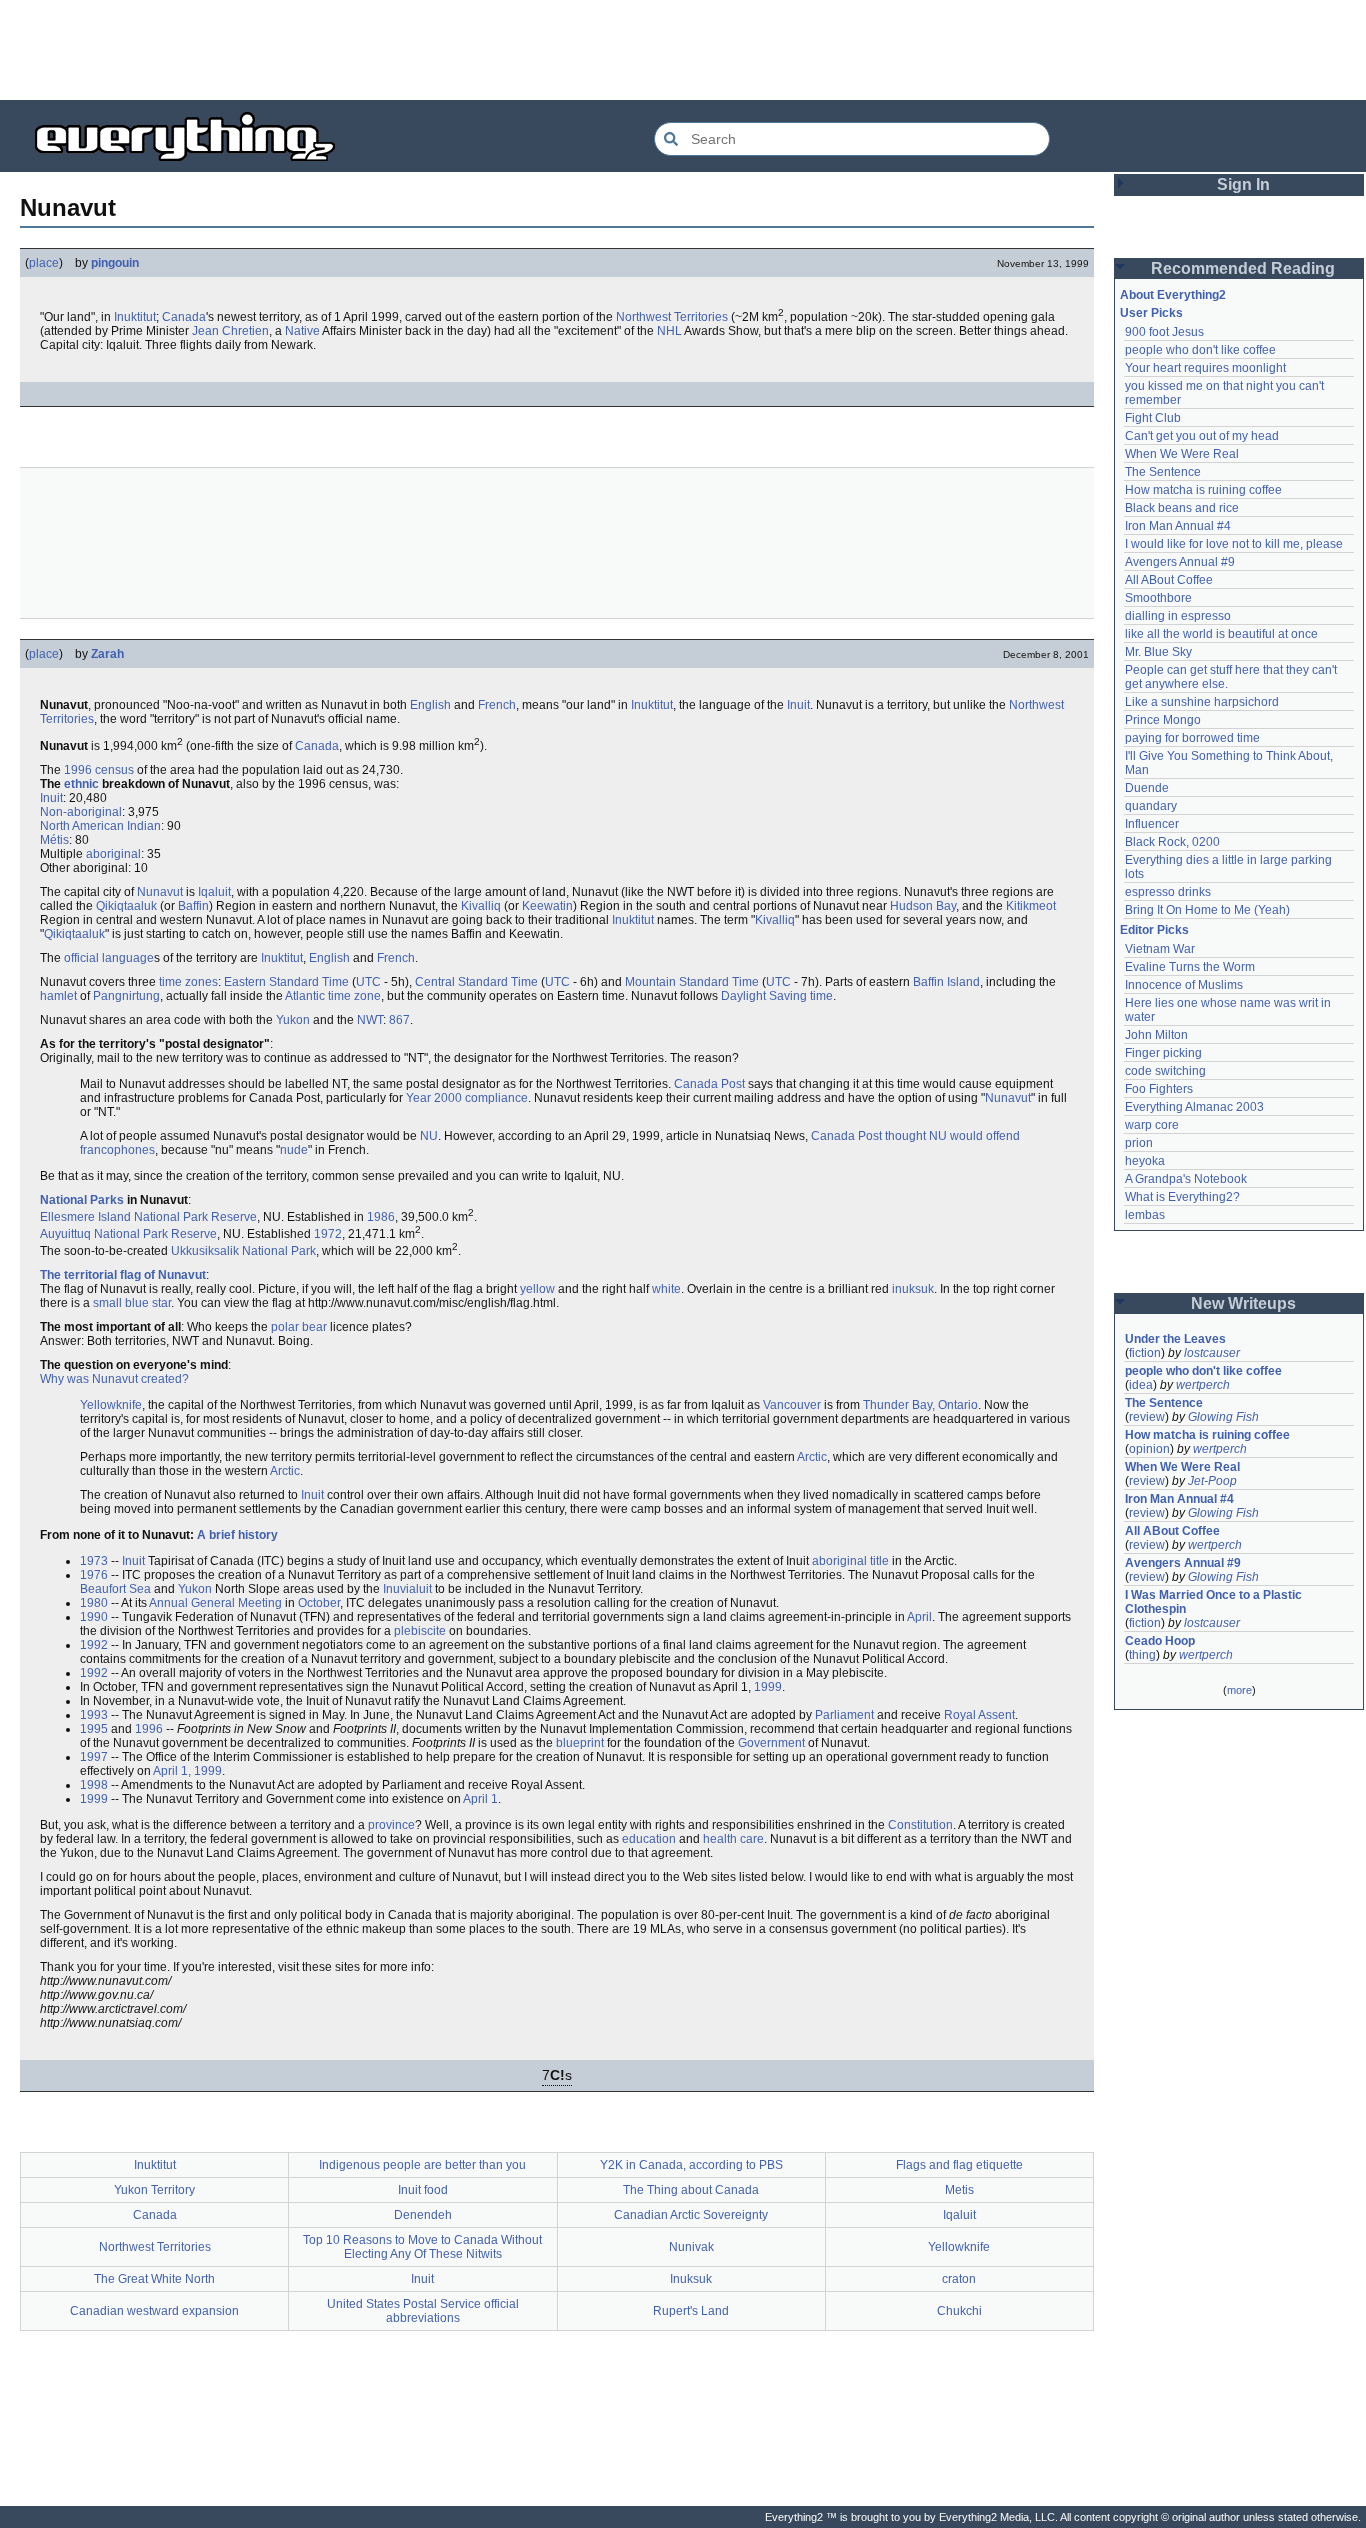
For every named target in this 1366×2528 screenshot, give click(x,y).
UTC (368, 982)
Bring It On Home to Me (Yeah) (1207, 910)
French (497, 705)
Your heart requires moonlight (1205, 368)
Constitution (920, 1825)
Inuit (798, 705)
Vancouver (792, 1405)
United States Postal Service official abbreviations (423, 2311)
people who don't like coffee (1200, 350)
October (319, 1603)
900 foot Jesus (1164, 332)
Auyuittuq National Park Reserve (128, 1234)
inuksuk (913, 1289)
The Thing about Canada (691, 2190)
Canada (184, 317)
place (44, 263)
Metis (959, 2190)
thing (1142, 1655)
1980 (94, 1603)
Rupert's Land (691, 2311)
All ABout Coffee (1169, 580)
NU (429, 1136)
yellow (537, 1289)
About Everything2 (1173, 295)
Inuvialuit (407, 1589)
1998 (94, 1785)
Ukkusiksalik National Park (243, 1251)
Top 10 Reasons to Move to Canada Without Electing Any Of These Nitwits (422, 2247)
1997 (94, 1757)
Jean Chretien (230, 331)
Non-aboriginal (81, 812)
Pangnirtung (126, 996)
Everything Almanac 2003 (1194, 1107)
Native (302, 331)
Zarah (107, 654)
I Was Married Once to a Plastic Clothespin (1215, 1602)
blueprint (580, 1743)
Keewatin (547, 906)
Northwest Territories (672, 317)
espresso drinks (1168, 892)
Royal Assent (979, 1715)
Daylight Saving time (777, 996)
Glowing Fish (1223, 1417)
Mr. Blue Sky (1158, 652)
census (114, 770)
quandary (1151, 806)
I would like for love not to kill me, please (1234, 544)
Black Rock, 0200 (1172, 842)
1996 (78, 770)
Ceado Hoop (1160, 1641)
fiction (1145, 1353)
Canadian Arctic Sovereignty (691, 2215)
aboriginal (113, 854)
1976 (94, 1575)
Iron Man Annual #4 (1178, 526)
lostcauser (1212, 1353)
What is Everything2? (1182, 1197)
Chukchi (959, 2311)
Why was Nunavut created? (114, 1379)
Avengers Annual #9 (1180, 562)
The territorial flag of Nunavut (123, 1275)
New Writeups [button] (1243, 1303)
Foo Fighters (1159, 1089)
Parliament (844, 1715)
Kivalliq (481, 906)
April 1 (480, 1799)
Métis (54, 840)
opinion (1149, 1449)
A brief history (237, 1535)
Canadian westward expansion (154, 2311)
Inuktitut (135, 317)
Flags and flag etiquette (959, 2165)
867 (399, 1020)
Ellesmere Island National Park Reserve (148, 1217)
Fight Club (1153, 418)
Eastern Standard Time (286, 982)
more (1239, 1690)
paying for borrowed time (1192, 738)
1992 (94, 1645)
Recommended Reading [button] (1243, 268)
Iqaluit (214, 892)
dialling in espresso (1178, 616)
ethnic (81, 784)
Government (771, 1743)
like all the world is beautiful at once (1221, 634)
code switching (1165, 1071)
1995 (94, 1729)
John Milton (1156, 1035)
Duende (1147, 788)
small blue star (132, 1303)
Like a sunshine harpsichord (1202, 702)
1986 (381, 1217)
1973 (94, 1561)
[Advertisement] (683, 50)
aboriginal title (850, 1561)
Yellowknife (111, 1405)
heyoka (1145, 1161)
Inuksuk (691, 2279)
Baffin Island (946, 982)
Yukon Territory (154, 2190)
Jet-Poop (1212, 1481)
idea (1141, 1385)
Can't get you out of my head (1202, 436)
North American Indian (100, 826)
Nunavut (160, 892)
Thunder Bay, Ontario (920, 1405)
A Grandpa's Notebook (1186, 1179)
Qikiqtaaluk (126, 906)
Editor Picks (1154, 930)
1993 (94, 1715)
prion (1139, 1143)
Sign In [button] (1243, 184)
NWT (370, 1020)
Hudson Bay (923, 906)
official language (109, 958)
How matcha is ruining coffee (1203, 490)
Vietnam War (1160, 949)
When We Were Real (1182, 454)
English (430, 705)
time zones (188, 982)
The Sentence (1163, 472)
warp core (1152, 1125)
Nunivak (691, 2247)
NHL (669, 331)
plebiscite (420, 1631)
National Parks (82, 1200)
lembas (1145, 1215)
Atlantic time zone (333, 996)
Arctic (812, 1457)
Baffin (193, 906)
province (391, 1825)
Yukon (293, 1020)
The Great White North (154, 2279)
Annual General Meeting (215, 1603)
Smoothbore (1158, 598)
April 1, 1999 (187, 1771)
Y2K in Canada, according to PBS (691, 2165)
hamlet (58, 996)
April (919, 1617)
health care (733, 1839)
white (666, 1289)
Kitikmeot (1031, 906)
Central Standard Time (476, 982)
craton (959, 2279)
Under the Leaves (1175, 1339)
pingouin (115, 263)
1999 (768, 1687)
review (1147, 1417)
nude (294, 1150)
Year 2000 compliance (467, 1098)
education (649, 1839)
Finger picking (1163, 1053)
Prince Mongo (1163, 720)
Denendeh (423, 2215)
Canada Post (709, 1084)
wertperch (1203, 1385)
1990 (94, 1617)
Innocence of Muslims (1184, 985)
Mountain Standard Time (692, 982)
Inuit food (423, 2190)
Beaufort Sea (115, 1589)
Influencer (1152, 824)
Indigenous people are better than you (422, 2165)
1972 (328, 1234)
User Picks (1151, 313)
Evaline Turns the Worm (1190, 967)
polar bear (299, 1327)
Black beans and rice (1182, 508)
